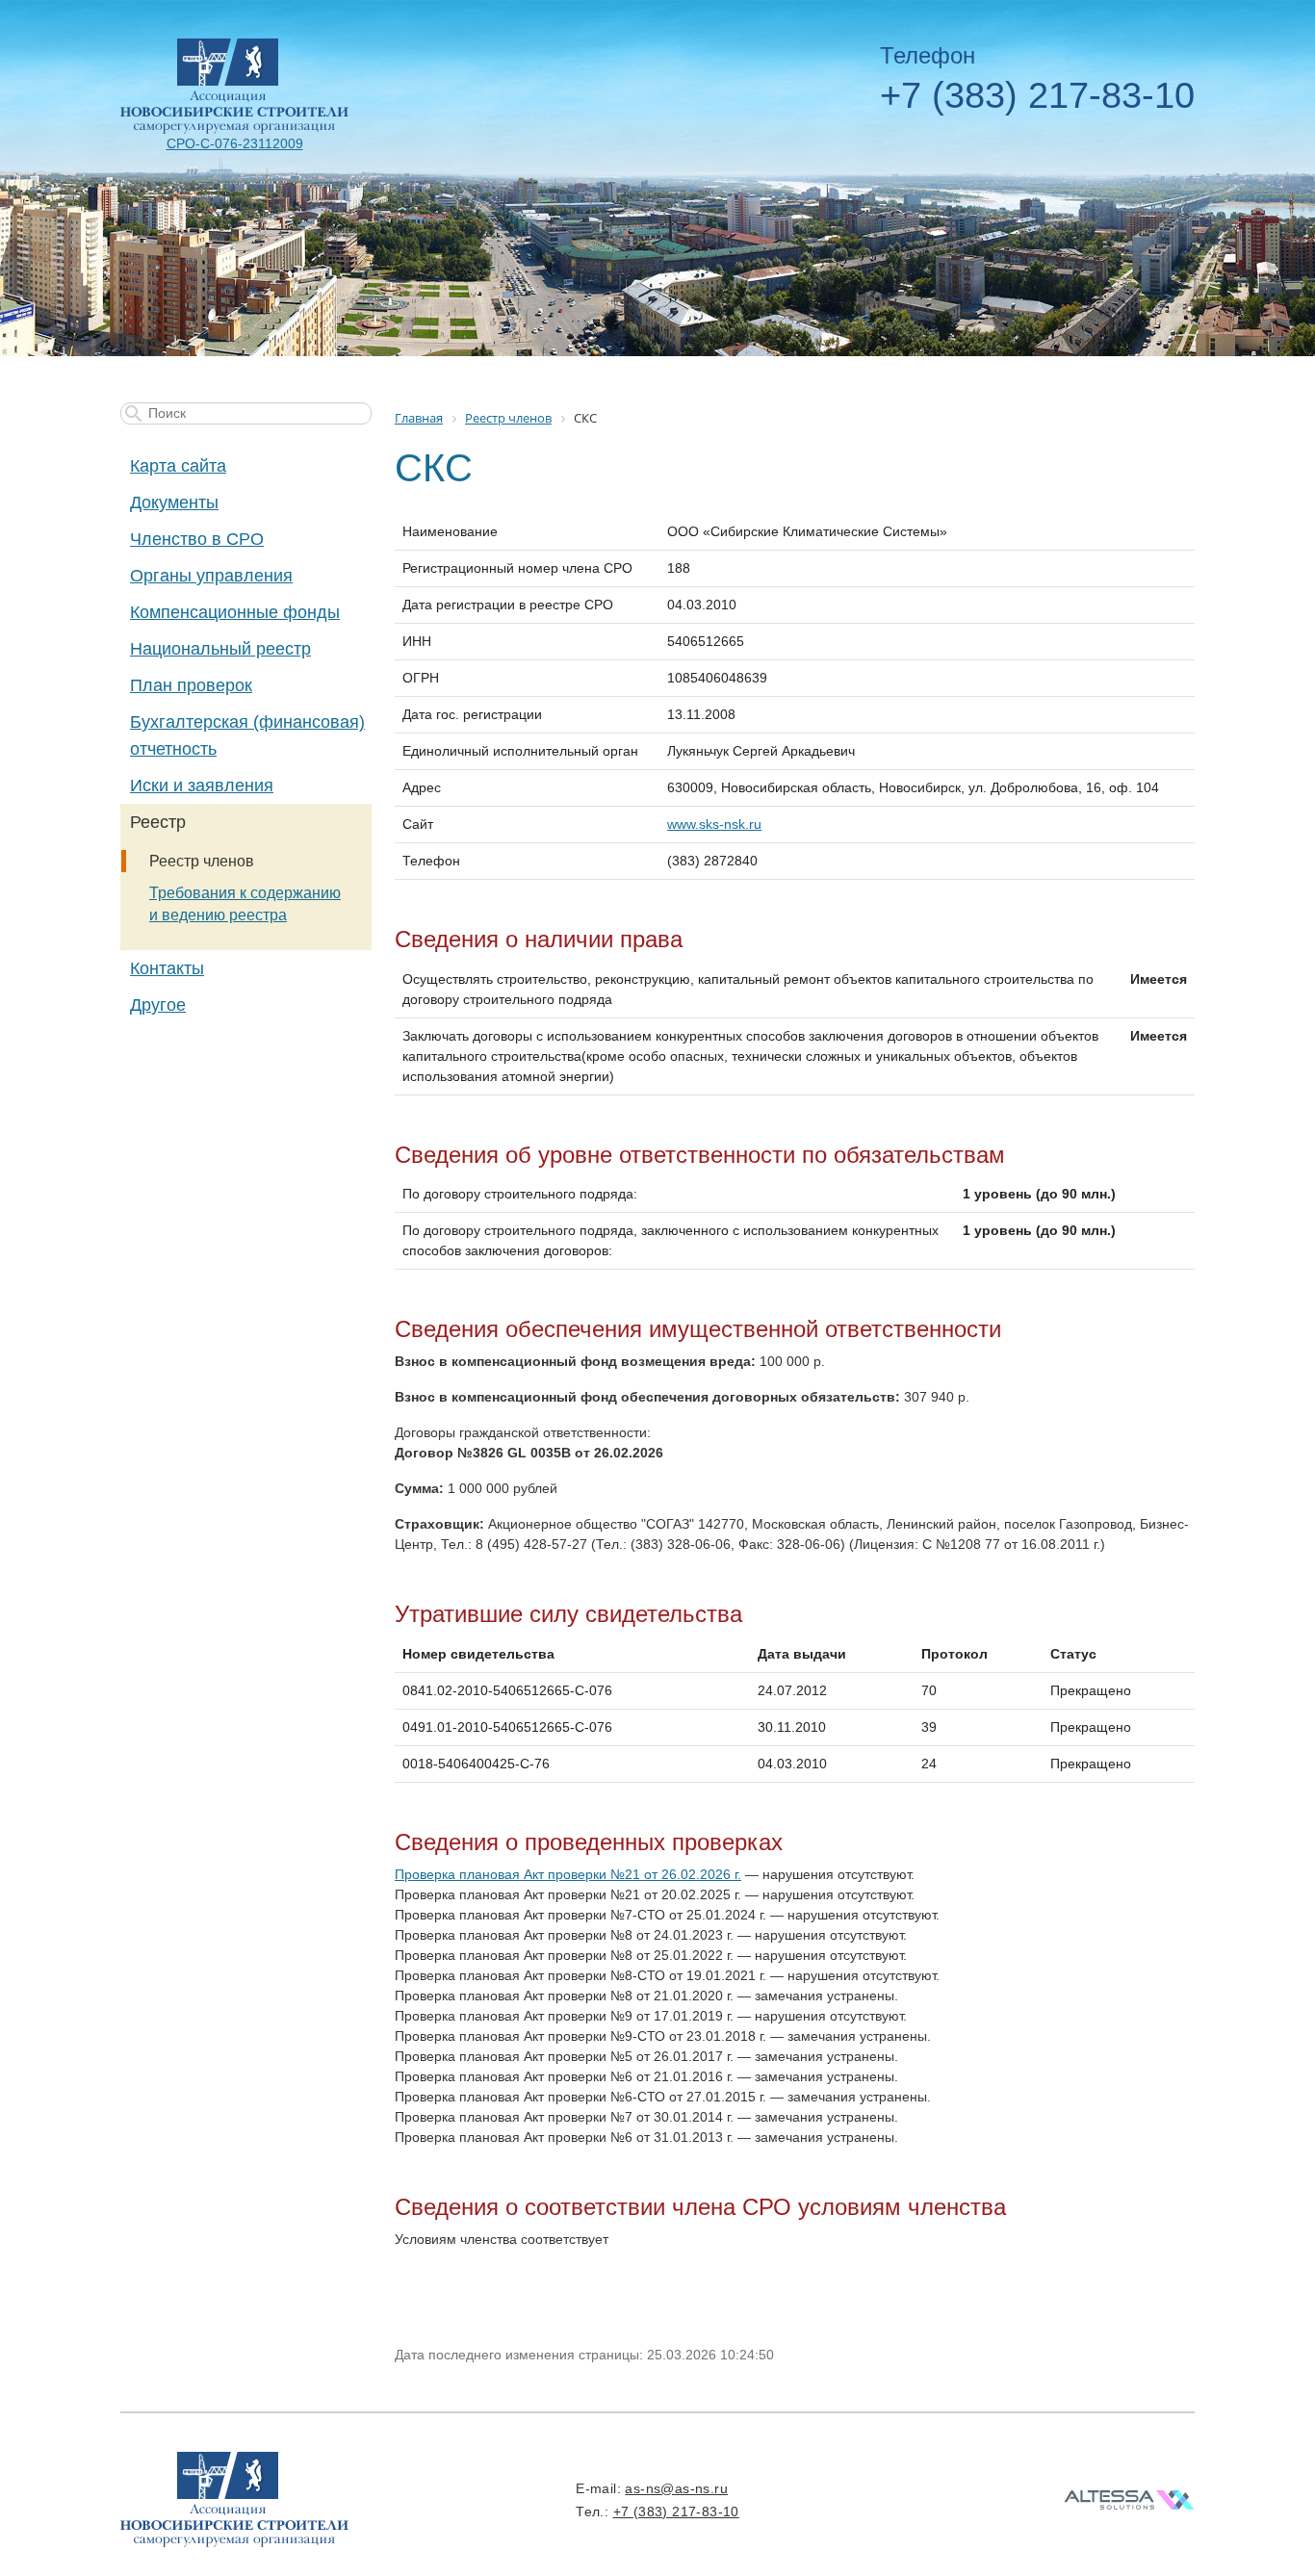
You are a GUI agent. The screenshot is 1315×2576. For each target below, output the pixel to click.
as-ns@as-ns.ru (676, 2488)
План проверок (191, 685)
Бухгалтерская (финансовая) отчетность (247, 735)
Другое (158, 1005)
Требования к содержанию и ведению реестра (245, 904)
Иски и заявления (202, 786)
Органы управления (211, 576)
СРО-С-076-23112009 (235, 143)
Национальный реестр (220, 649)
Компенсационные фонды (235, 612)
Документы (174, 502)
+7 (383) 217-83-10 (1037, 95)
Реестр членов (202, 861)
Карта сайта (178, 466)
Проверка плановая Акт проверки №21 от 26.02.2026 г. (568, 1874)
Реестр (158, 822)
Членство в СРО (197, 539)
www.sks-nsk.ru (714, 824)
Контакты (167, 968)
